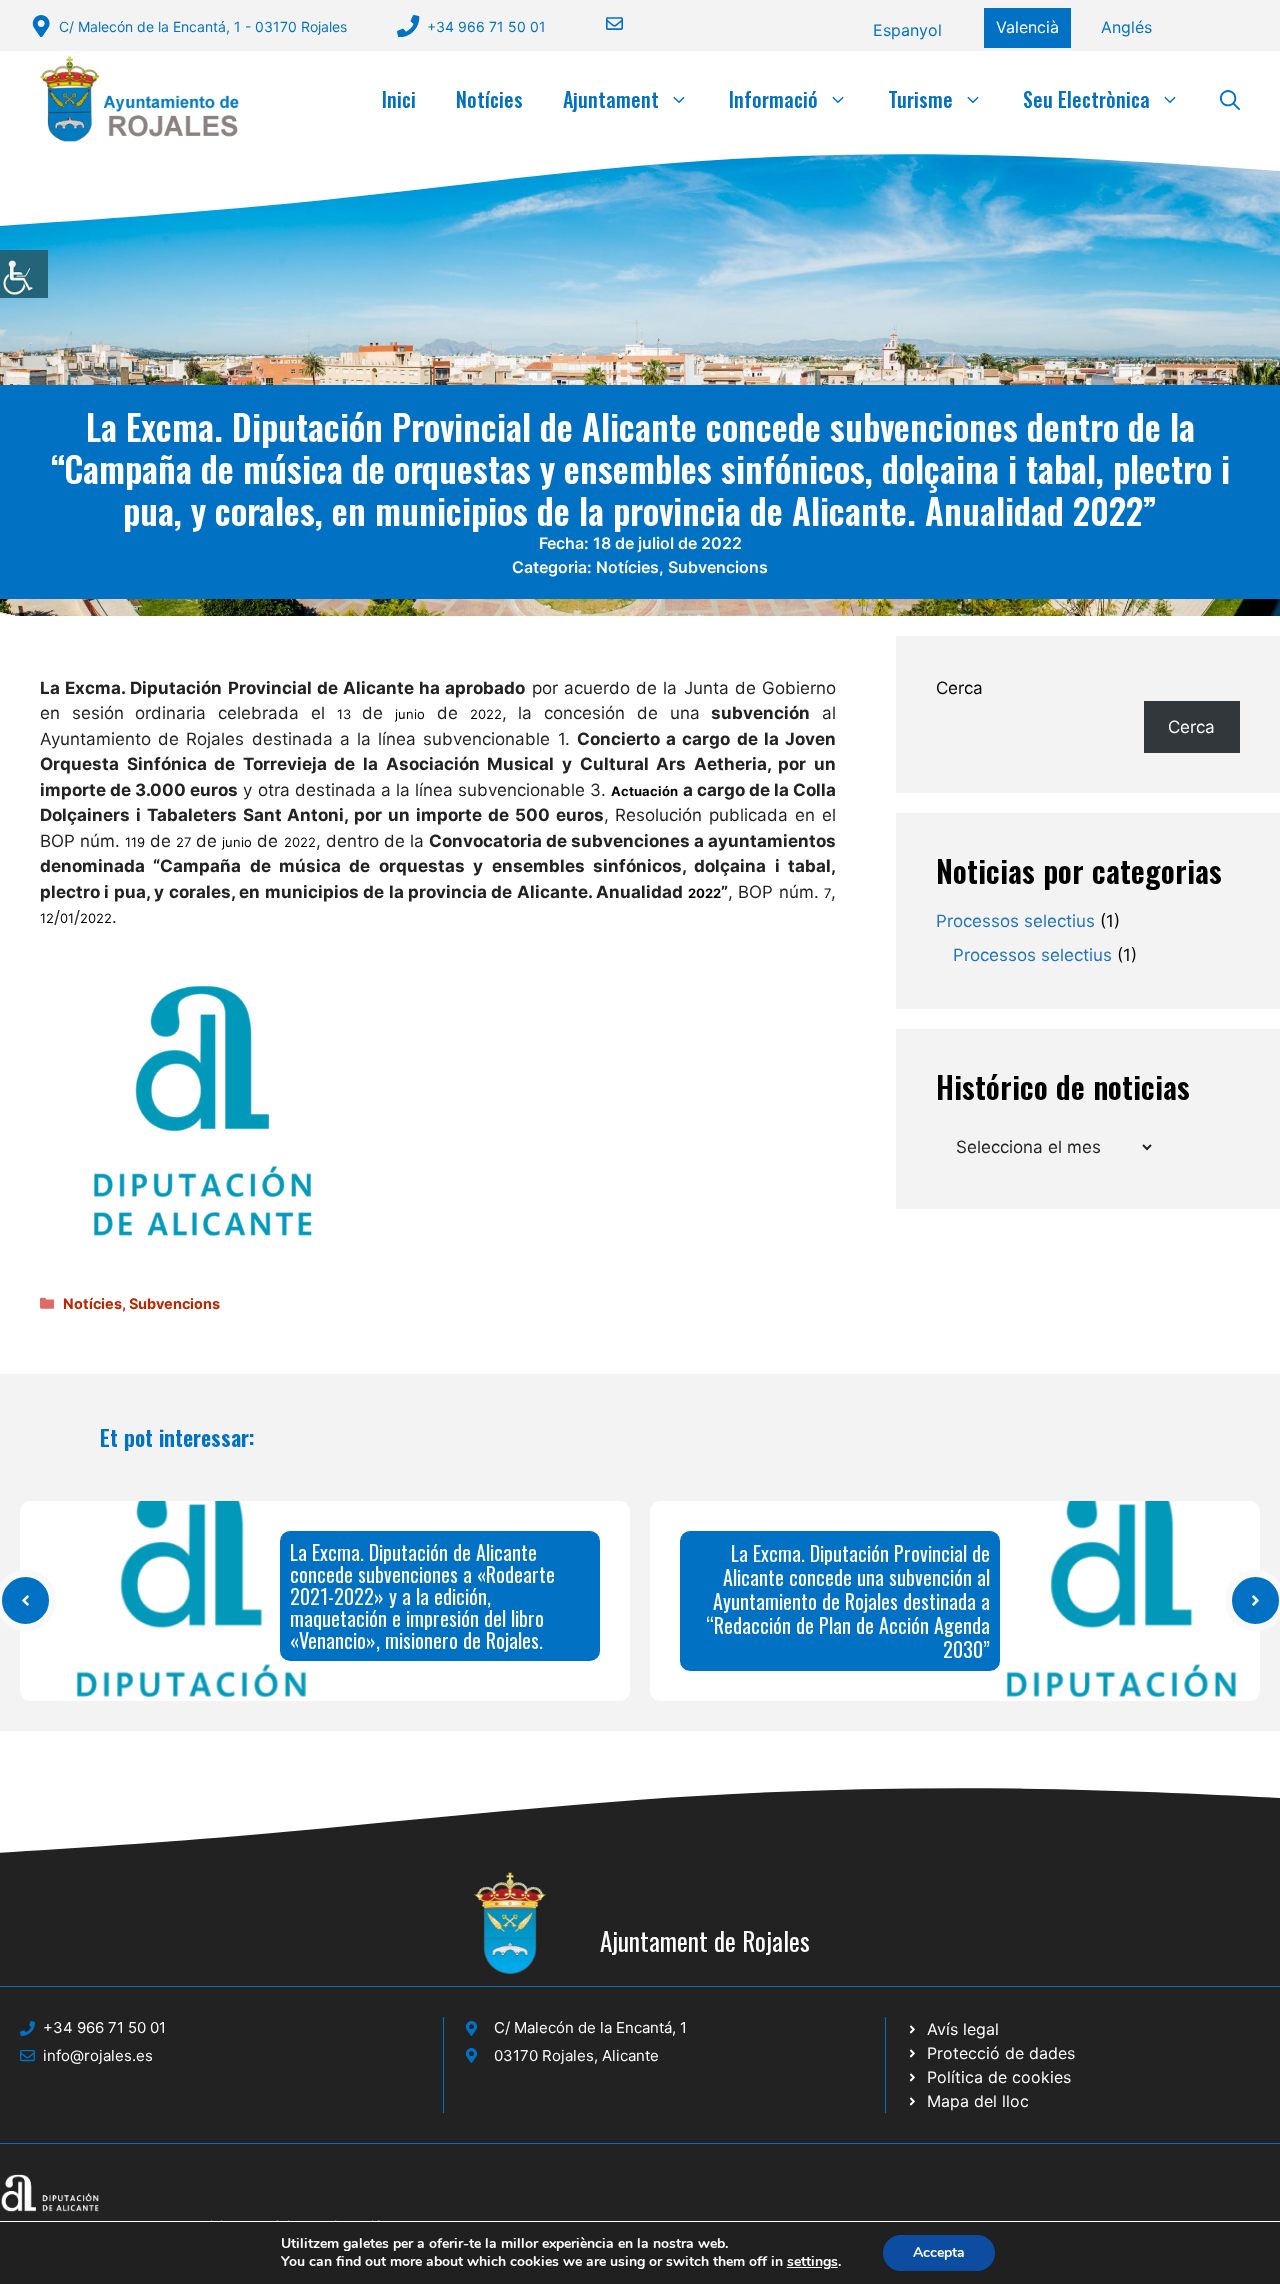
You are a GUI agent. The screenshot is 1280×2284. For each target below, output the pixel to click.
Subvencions (718, 567)
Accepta (939, 2252)
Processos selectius (1015, 921)
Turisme (920, 99)
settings (812, 2262)
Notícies (489, 99)
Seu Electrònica (1086, 99)
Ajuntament (611, 99)
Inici (399, 99)
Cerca (959, 688)
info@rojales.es (98, 2055)
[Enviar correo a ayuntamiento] (602, 23)
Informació (773, 99)
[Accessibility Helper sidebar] (24, 274)
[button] (1230, 99)
